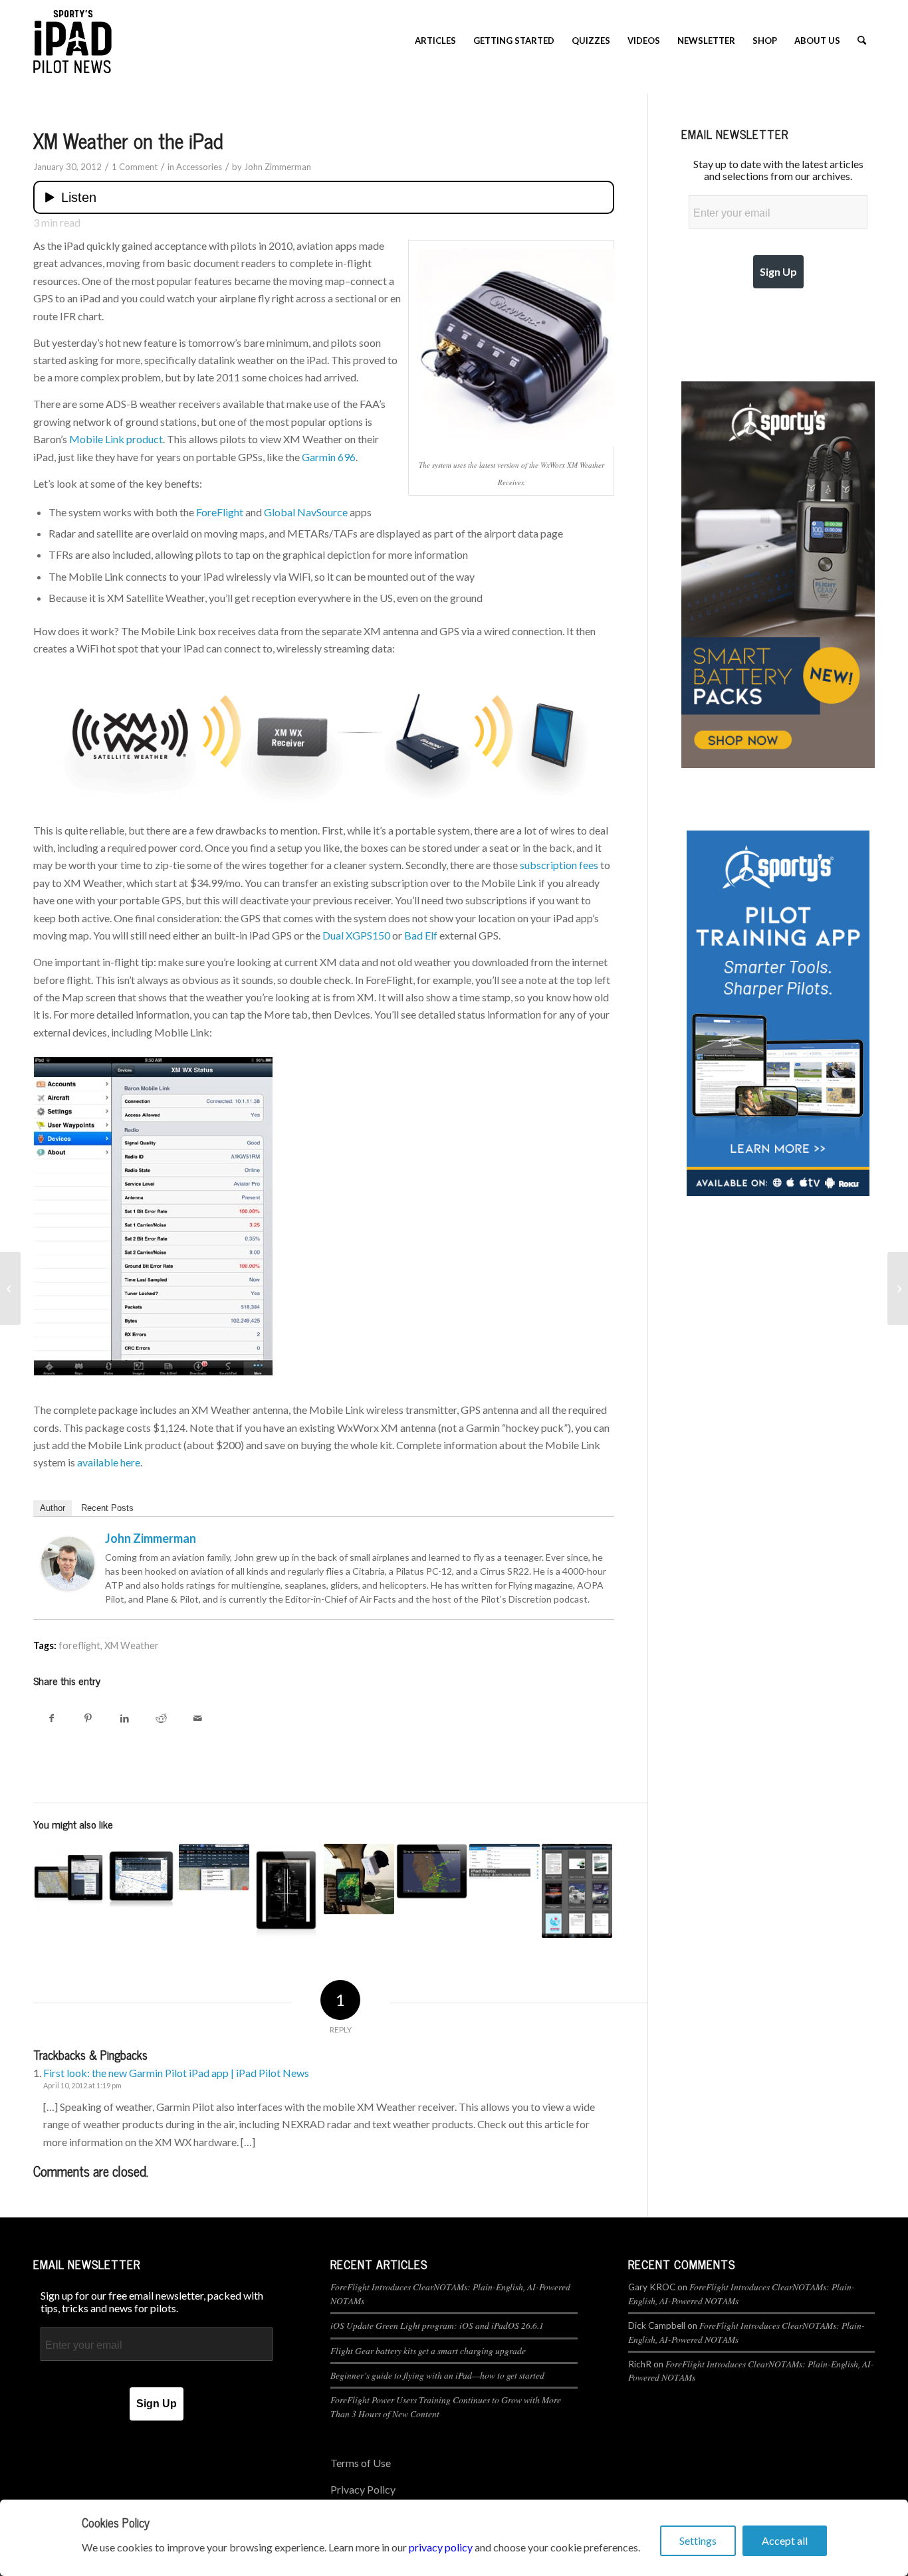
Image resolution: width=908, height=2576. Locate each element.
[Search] (862, 41)
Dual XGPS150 (356, 935)
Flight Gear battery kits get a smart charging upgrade (428, 2350)
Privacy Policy (363, 2489)
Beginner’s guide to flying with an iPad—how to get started (437, 2375)
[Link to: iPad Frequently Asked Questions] (359, 1879)
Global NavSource (306, 512)
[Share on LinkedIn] (125, 1718)
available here (109, 1462)
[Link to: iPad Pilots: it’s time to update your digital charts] (505, 1861)
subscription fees (559, 865)
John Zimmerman (278, 167)
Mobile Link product (116, 439)
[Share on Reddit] (161, 1718)
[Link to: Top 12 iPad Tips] (286, 1891)
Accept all (785, 2540)
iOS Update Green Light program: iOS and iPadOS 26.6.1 (437, 2325)
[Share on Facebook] (52, 1718)
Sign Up (778, 271)
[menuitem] (435, 41)
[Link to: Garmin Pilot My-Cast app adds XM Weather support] (431, 1871)
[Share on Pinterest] (88, 1718)
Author (53, 1508)
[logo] (72, 41)
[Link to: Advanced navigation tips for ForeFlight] (141, 1876)
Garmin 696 (329, 457)
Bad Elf (421, 935)
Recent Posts (107, 1508)
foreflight (79, 1645)
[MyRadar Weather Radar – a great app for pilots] (10, 1288)
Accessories (199, 167)
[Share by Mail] (198, 1718)
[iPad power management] (898, 1288)
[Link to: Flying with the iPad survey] (68, 1879)
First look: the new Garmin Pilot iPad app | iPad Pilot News (176, 2073)
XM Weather (132, 1645)
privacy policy (441, 2547)
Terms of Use (361, 2463)
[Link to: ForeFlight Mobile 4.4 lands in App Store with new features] (577, 1891)
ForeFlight (220, 512)
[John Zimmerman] (68, 1586)
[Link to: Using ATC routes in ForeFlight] (214, 1867)
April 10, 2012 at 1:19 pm (82, 2085)
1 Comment (135, 167)
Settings (698, 2540)
